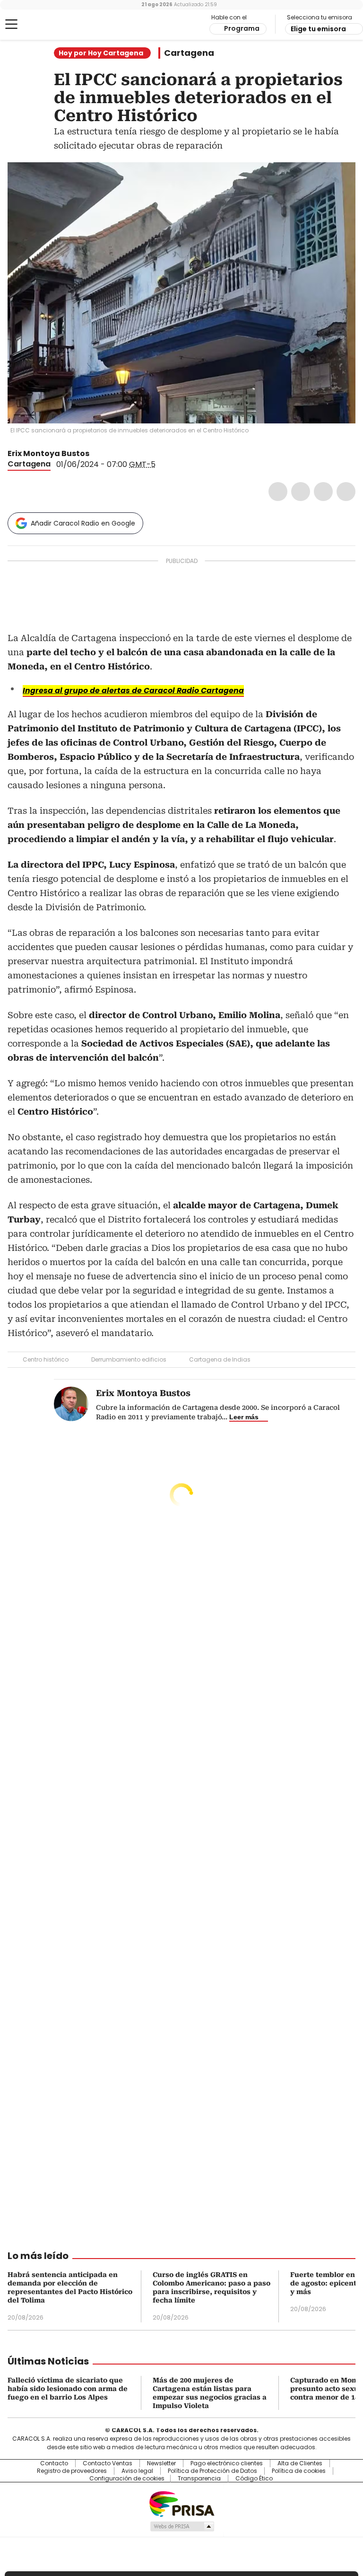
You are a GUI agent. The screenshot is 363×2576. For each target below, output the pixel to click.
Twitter (301, 492)
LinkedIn (323, 492)
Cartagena (189, 53)
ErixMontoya (96, 454)
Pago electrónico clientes (227, 2463)
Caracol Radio (45, 25)
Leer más (244, 1417)
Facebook (278, 492)
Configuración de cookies (127, 2479)
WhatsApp (346, 492)
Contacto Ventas (108, 2463)
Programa (242, 28)
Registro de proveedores (72, 2471)
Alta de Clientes (300, 2463)
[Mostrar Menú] (11, 24)
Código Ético (254, 2479)
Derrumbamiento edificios (129, 1359)
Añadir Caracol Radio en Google (83, 523)
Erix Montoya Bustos (48, 453)
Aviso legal (137, 2471)
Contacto (54, 2463)
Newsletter (161, 2463)
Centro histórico (46, 1359)
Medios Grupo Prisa (182, 2526)
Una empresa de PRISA (181, 2503)
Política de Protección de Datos (212, 2471)
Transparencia (199, 2479)
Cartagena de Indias (220, 1359)
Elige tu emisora (318, 29)
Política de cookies (299, 2471)
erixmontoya (107, 454)
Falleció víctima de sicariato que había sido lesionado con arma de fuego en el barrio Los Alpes (68, 2389)
